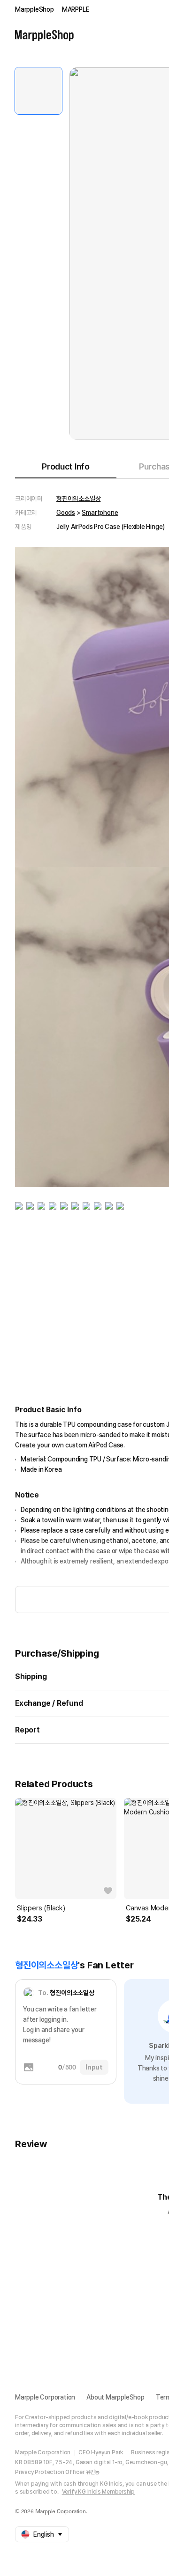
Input (94, 2067)
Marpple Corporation (45, 2397)
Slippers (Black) (41, 1908)
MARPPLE (76, 9)
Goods (66, 513)
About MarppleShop (115, 2397)
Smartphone (100, 513)
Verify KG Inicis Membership (99, 2492)
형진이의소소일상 (78, 499)
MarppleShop (35, 9)
